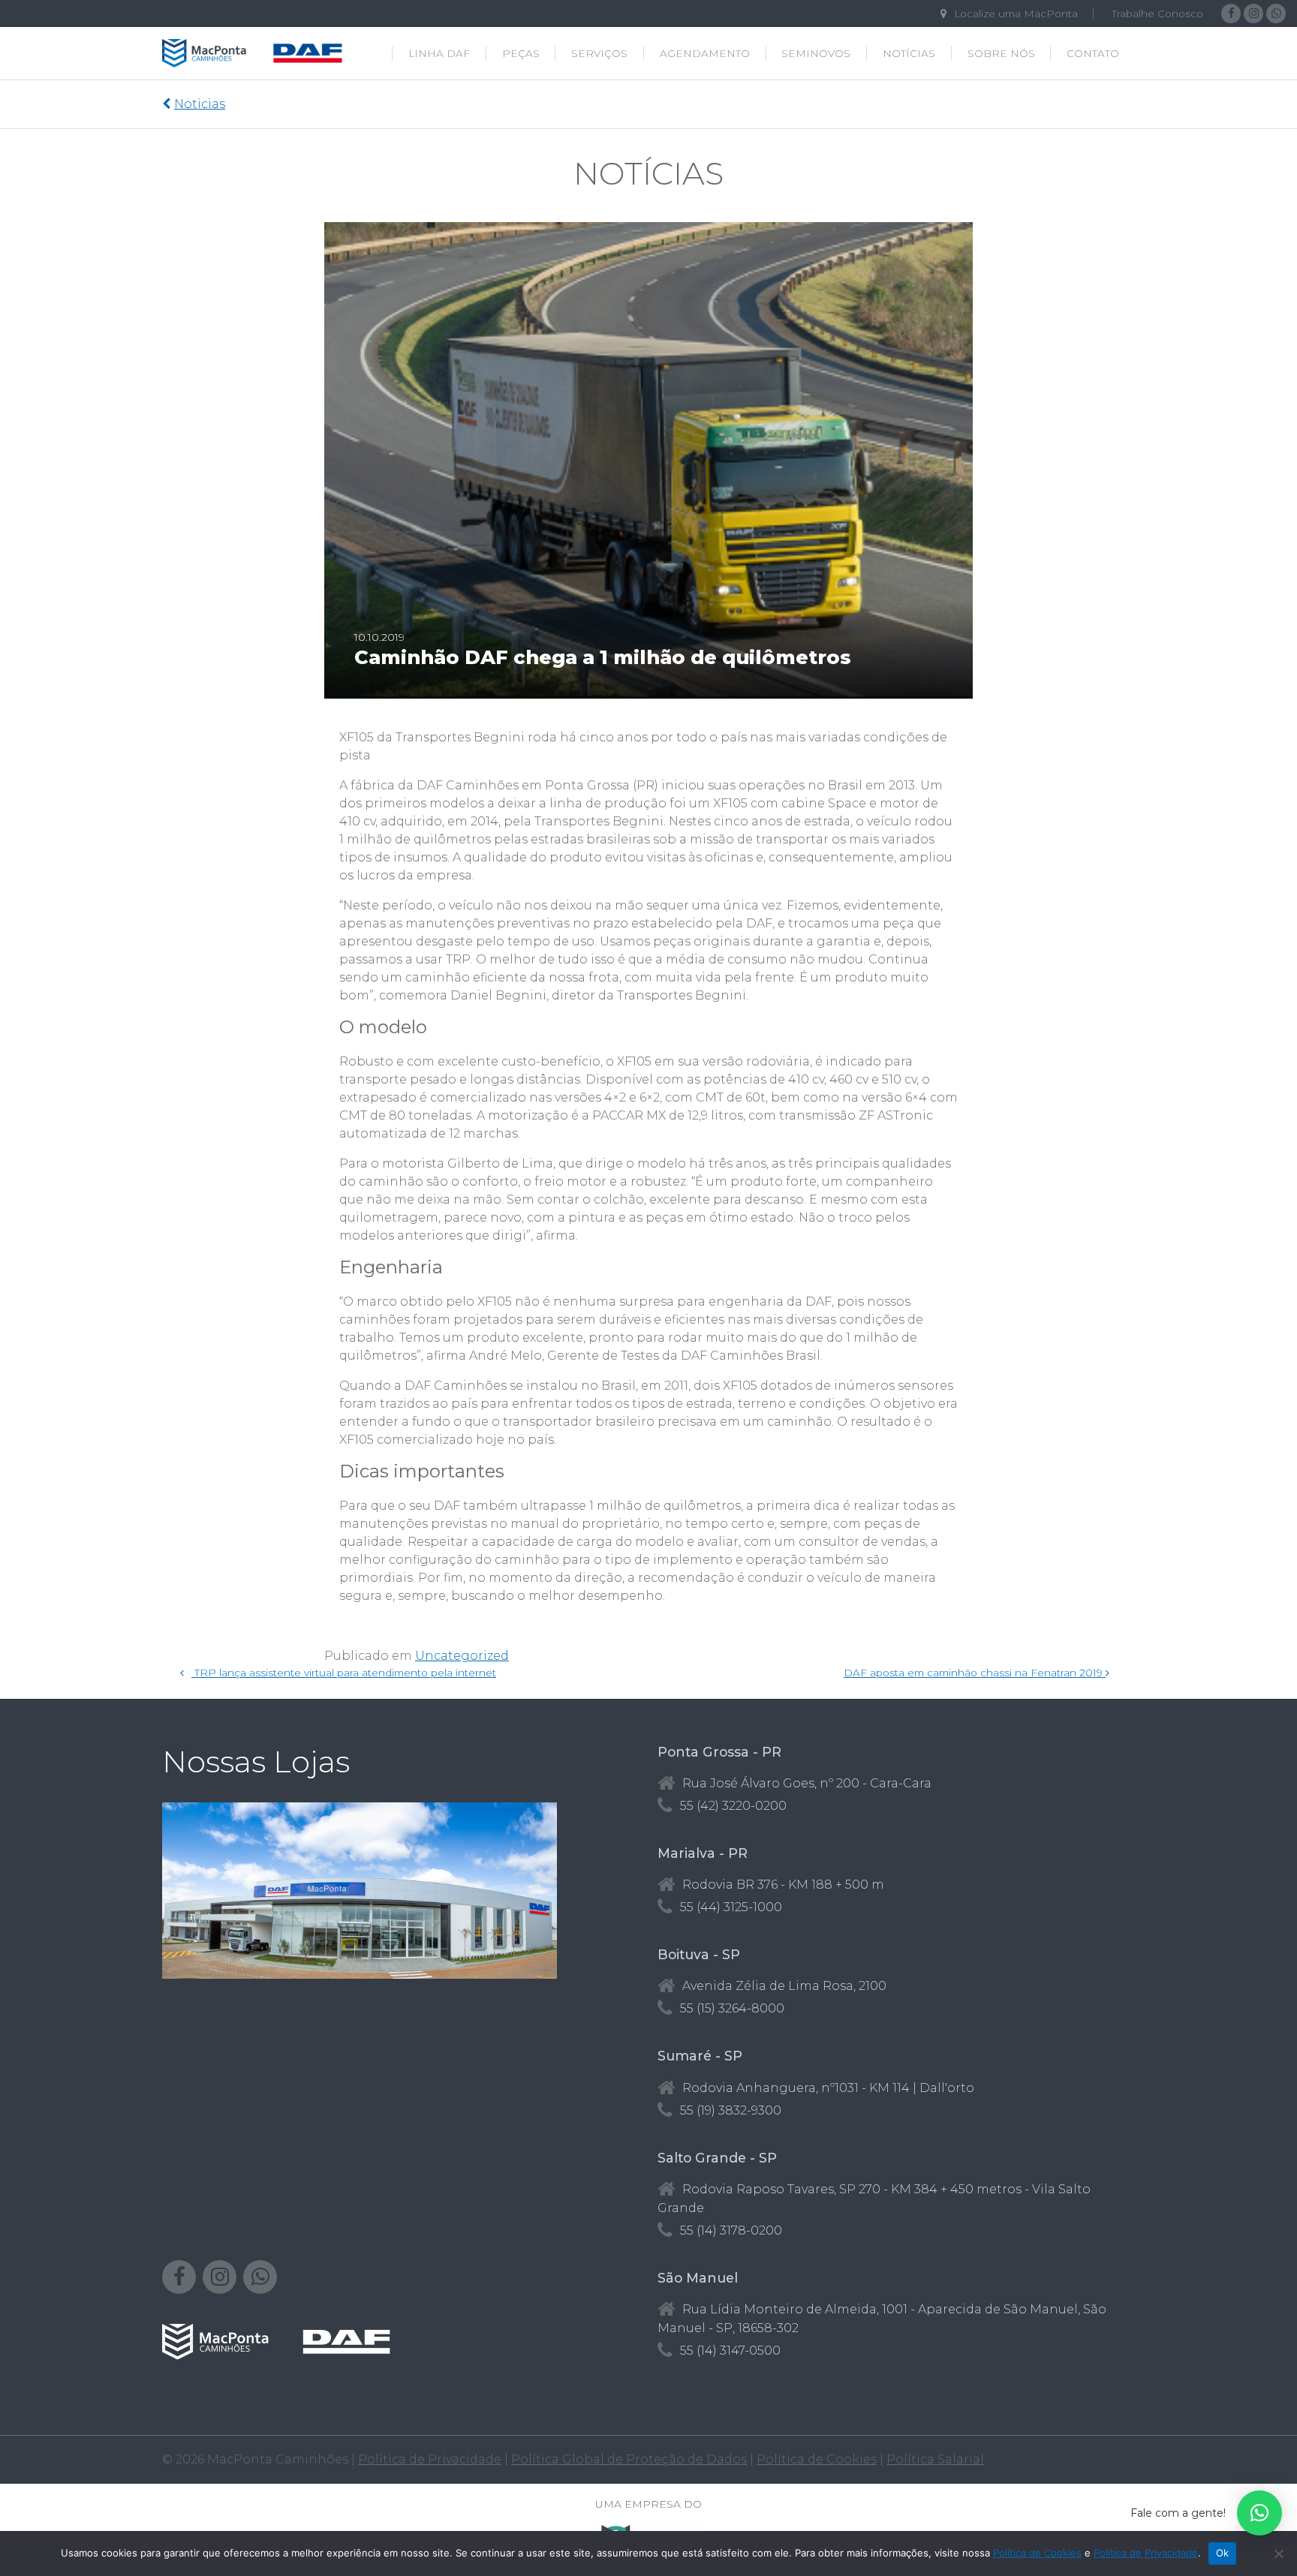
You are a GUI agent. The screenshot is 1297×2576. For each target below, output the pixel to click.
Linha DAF (439, 53)
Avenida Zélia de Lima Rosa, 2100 (784, 1986)
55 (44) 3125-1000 (731, 1907)
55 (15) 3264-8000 (732, 2008)
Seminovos (816, 53)
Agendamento (705, 53)
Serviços (599, 53)
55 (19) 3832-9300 (731, 2110)
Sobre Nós (1001, 53)
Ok (1223, 2553)
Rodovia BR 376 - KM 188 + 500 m (783, 1885)
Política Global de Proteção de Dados (629, 2459)
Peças (521, 53)
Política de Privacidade (430, 2459)
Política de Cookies (817, 2459)
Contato (1093, 53)
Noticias (200, 104)
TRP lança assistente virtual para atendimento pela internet (344, 1673)
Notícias (909, 53)
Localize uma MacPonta (1016, 14)
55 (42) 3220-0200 (733, 1806)
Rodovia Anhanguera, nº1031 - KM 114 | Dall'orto (828, 2088)
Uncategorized (462, 1656)
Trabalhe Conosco (1157, 14)
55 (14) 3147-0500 (730, 2351)
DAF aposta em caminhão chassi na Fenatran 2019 (975, 1673)
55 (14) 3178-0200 (731, 2230)
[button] (1259, 2513)
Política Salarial (935, 2459)
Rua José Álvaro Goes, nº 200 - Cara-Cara (807, 1783)
